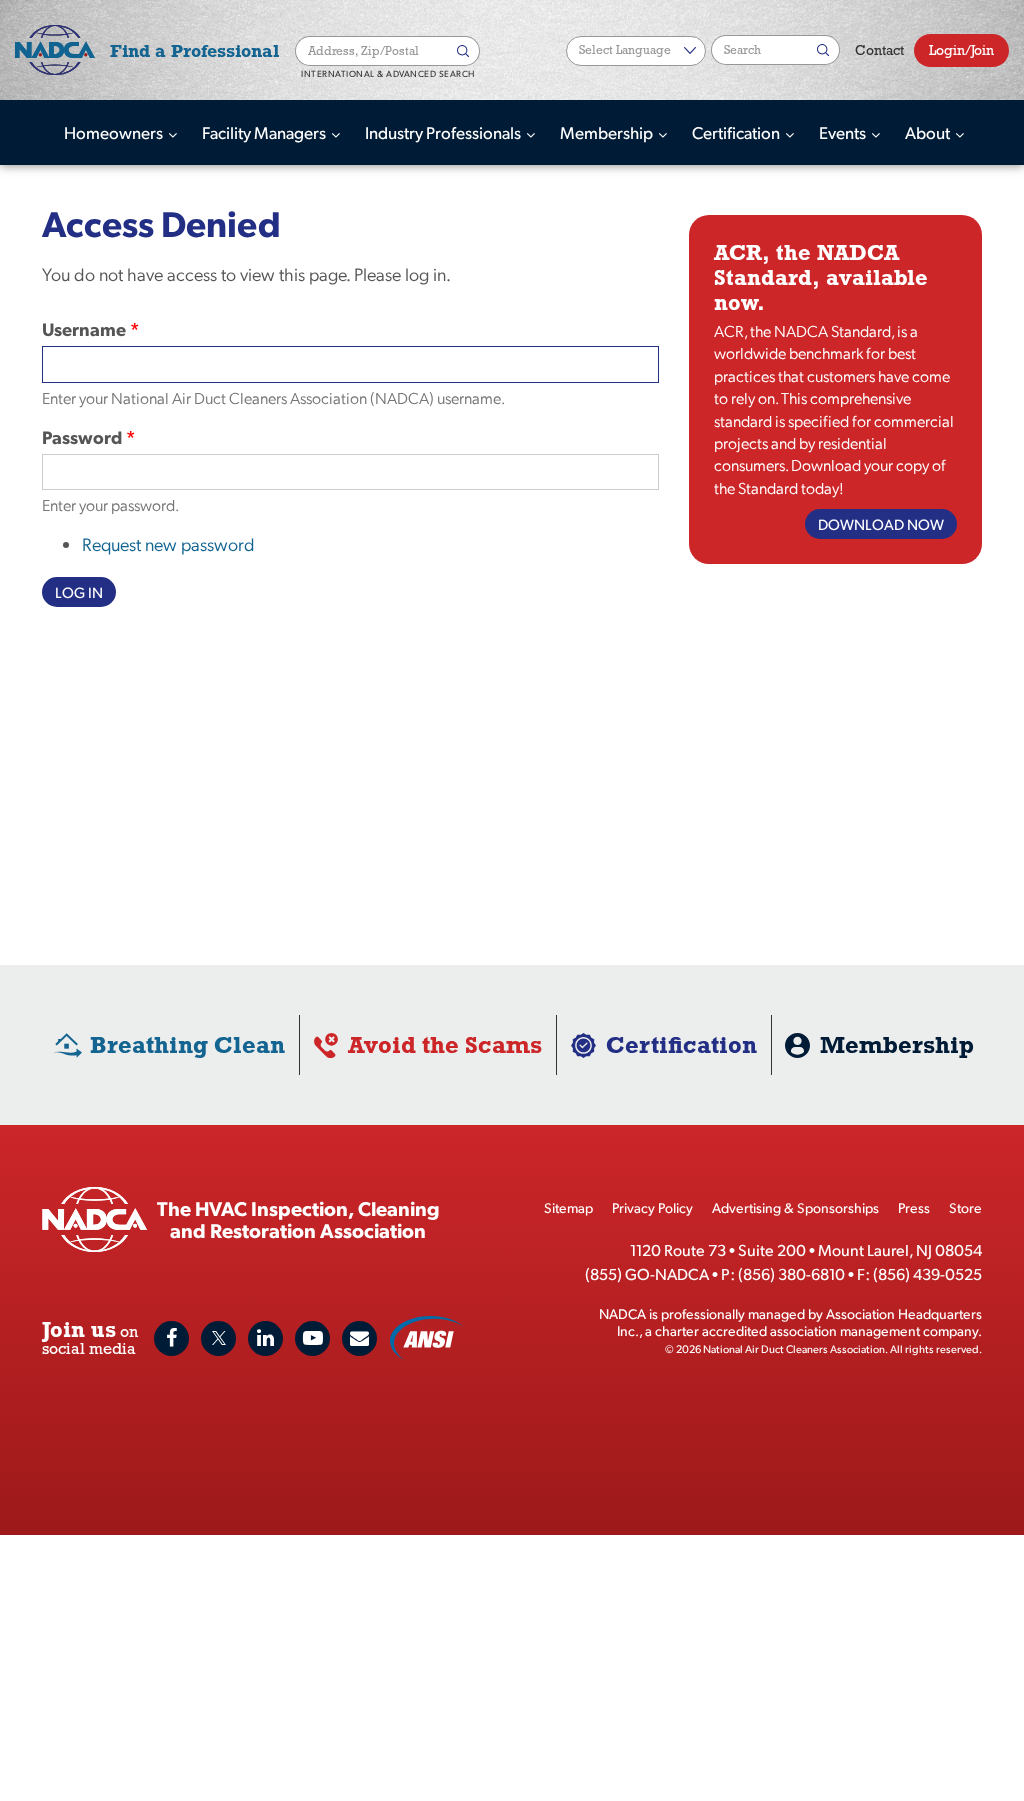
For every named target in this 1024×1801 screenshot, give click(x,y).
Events (844, 132)
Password (82, 436)
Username (84, 328)
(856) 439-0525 (927, 1273)
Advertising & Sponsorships (795, 1207)
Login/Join (961, 50)
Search (465, 51)
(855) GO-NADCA (647, 1273)
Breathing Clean (187, 1044)
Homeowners (115, 132)
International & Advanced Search (388, 74)
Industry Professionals (444, 132)
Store (965, 1207)
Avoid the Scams (445, 1044)
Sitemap (568, 1207)
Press (914, 1207)
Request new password (168, 543)
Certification (737, 132)
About (929, 132)
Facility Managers (265, 132)
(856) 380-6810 (791, 1273)
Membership (608, 132)
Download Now (881, 523)
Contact (879, 50)
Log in (79, 591)
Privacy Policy (652, 1207)
